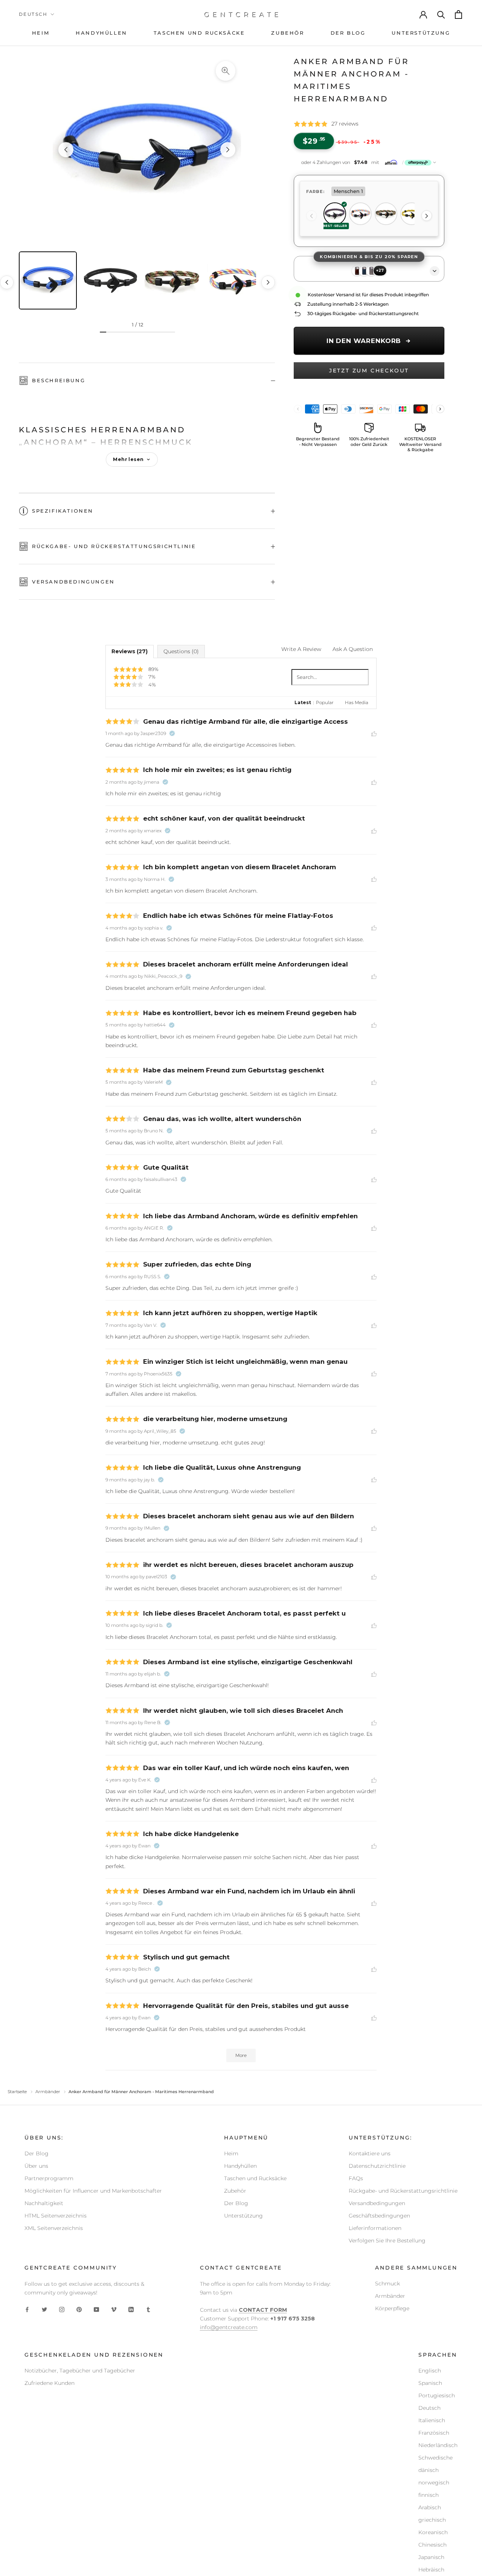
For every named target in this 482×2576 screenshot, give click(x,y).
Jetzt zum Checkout (369, 371)
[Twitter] (44, 2309)
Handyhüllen (240, 2166)
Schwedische (435, 2458)
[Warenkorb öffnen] (459, 15)
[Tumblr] (148, 2309)
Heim (231, 2153)
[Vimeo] (114, 2309)
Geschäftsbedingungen (379, 2216)
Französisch (434, 2433)
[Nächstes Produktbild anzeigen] (228, 150)
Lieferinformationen (375, 2228)
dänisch (429, 2470)
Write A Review (301, 649)
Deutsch (33, 14)
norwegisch (434, 2483)
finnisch (429, 2495)
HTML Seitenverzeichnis (56, 2216)
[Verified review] (172, 734)
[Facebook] (27, 2309)
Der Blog (37, 2153)
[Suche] (441, 14)
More (241, 2055)
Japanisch (431, 2557)
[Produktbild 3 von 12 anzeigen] (173, 280)
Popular (325, 702)
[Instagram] (62, 2309)
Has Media (357, 702)
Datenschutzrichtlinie (377, 2166)
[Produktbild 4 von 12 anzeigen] (235, 280)
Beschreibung (59, 380)
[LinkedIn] (131, 2309)
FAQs (356, 2178)
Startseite (17, 2092)
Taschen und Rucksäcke (255, 2178)
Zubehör (235, 2191)
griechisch (432, 2520)
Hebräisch (431, 2570)
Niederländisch (438, 2445)
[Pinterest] (79, 2309)
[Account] (424, 14)
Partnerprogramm (49, 2178)
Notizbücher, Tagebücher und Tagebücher (80, 2371)
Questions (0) (181, 651)
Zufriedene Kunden (50, 2383)
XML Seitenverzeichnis (54, 2228)
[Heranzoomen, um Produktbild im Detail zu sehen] (226, 71)
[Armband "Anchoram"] (147, 150)
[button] (369, 162)
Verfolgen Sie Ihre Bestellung (387, 2241)
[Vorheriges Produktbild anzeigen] (66, 150)
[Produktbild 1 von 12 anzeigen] (48, 280)
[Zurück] (311, 216)
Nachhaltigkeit (44, 2203)
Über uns (36, 2166)
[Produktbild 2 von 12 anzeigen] (110, 280)
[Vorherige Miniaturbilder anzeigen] (7, 282)
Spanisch (430, 2383)
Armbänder (48, 2092)
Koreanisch (433, 2532)
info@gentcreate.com (229, 2327)
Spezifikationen (63, 511)
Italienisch (432, 2420)
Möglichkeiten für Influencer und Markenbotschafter (93, 2191)
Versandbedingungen (73, 582)
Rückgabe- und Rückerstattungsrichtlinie (114, 546)
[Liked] (374, 733)
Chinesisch (432, 2545)
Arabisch (430, 2507)
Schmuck (387, 2283)
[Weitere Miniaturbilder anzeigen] (268, 282)
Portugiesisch (437, 2395)
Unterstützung (243, 2216)
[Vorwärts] (427, 216)
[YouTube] (96, 2309)
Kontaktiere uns (370, 2153)
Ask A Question (353, 649)
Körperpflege (392, 2308)
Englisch (430, 2371)
